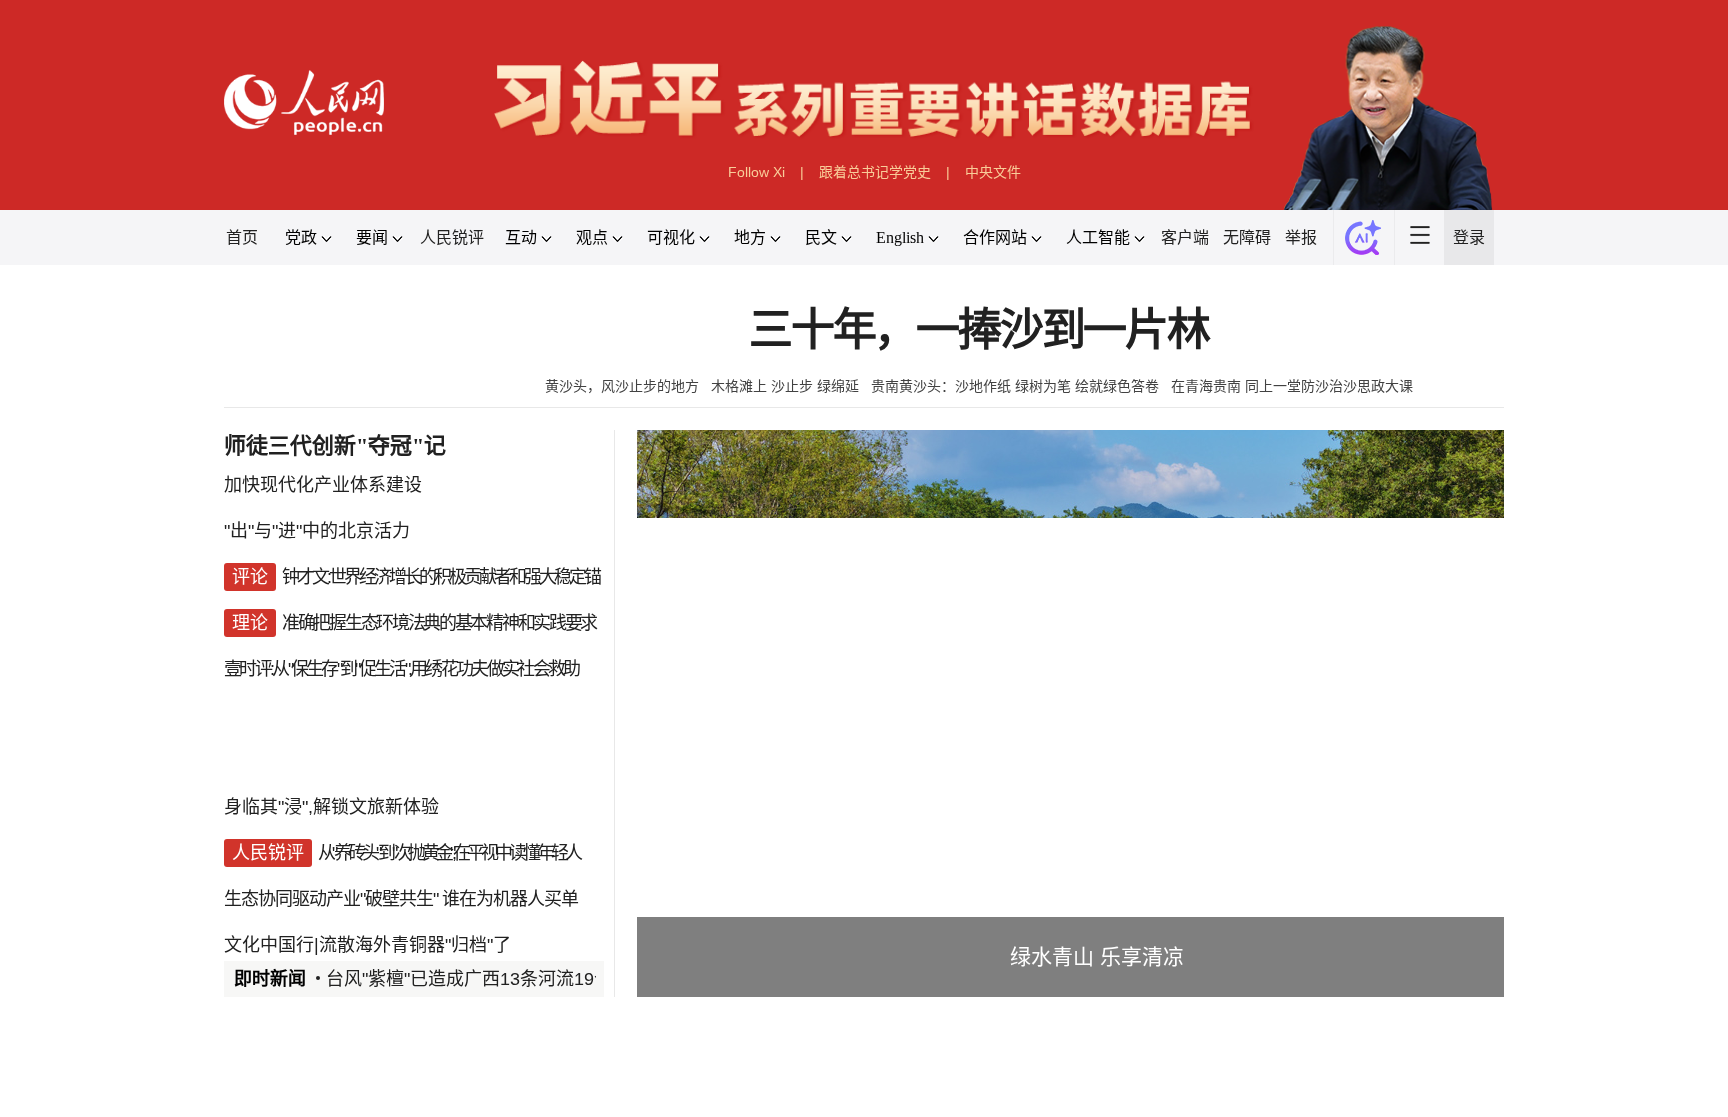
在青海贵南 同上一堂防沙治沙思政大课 (1292, 386)
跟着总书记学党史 (875, 172)
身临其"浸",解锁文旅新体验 (331, 807)
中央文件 (993, 172)
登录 (1469, 237)
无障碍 (1247, 237)
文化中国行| (271, 945)
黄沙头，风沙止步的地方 (622, 386)
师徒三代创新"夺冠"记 (335, 445)
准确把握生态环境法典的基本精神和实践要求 (439, 623)
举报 (1301, 237)
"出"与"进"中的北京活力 (317, 531)
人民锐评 (452, 237)
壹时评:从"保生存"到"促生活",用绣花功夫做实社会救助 (401, 669)
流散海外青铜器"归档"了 (415, 945)
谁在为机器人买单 (510, 899)
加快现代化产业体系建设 (323, 485)
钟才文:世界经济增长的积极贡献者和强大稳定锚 (440, 577)
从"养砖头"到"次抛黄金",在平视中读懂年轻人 (448, 853)
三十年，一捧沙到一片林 (979, 330)
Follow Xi (756, 172)
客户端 (1185, 237)
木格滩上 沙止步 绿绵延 (785, 386)
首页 (242, 237)
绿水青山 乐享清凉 (1097, 956)
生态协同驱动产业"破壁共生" (331, 899)
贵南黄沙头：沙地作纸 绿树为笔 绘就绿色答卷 (1015, 386)
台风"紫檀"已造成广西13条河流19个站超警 (496, 979)
